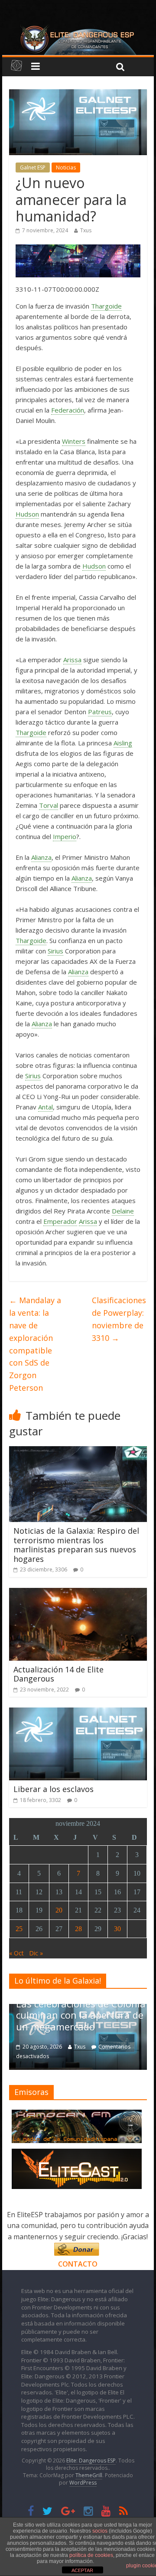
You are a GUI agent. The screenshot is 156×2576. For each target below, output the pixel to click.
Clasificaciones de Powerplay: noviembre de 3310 (119, 1319)
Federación (68, 410)
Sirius (55, 951)
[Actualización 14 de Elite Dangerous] (78, 1593)
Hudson (27, 514)
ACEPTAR (82, 2570)
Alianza (41, 857)
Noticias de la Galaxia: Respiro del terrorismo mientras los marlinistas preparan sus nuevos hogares (76, 1545)
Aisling (123, 743)
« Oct (16, 1953)
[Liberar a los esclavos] (78, 1713)
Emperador (60, 1221)
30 (117, 1929)
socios (100, 2531)
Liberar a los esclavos (54, 1789)
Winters (74, 441)
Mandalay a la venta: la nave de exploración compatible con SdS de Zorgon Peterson (35, 1344)
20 (59, 1910)
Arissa (72, 660)
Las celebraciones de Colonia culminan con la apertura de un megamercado (81, 2015)
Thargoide (106, 306)
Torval (49, 805)
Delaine (123, 1211)
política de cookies (91, 2555)
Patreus (100, 712)
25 (19, 1929)
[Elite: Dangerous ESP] (78, 28)
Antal (45, 1107)
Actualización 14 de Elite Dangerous (58, 1674)
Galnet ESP (33, 168)
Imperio (65, 836)
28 (78, 1929)
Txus (86, 230)
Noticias (66, 168)
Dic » (36, 1953)
